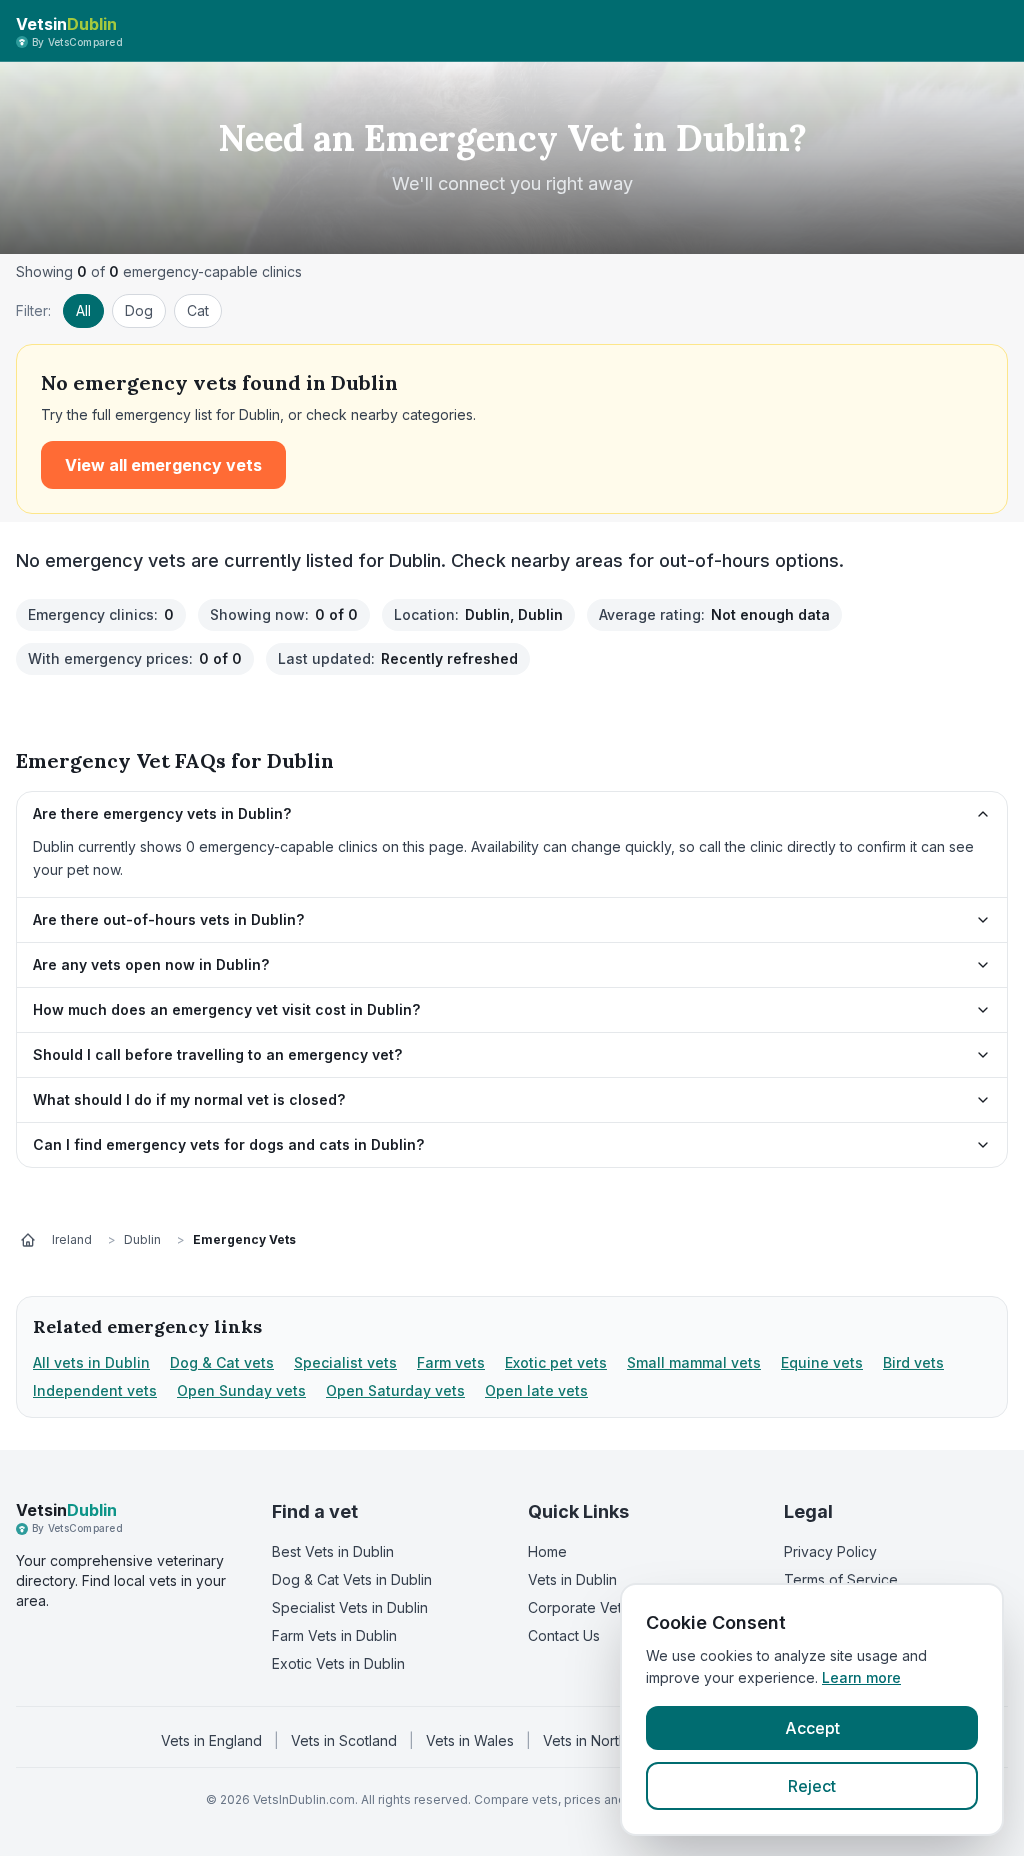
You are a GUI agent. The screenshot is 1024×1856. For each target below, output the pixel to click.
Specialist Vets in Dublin (350, 1607)
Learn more (861, 1677)
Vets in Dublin (572, 1579)
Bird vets (913, 1362)
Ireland (72, 1239)
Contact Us (564, 1635)
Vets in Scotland (344, 1740)
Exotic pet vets (556, 1362)
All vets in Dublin (91, 1362)
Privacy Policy (830, 1551)
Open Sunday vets (241, 1390)
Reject (812, 1786)
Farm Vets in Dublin (334, 1635)
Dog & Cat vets (222, 1362)
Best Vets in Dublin (333, 1551)
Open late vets (536, 1390)
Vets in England (211, 1740)
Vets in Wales (470, 1740)
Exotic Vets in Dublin (338, 1663)
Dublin (142, 1239)
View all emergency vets (163, 465)
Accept (812, 1728)
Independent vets (95, 1390)
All (83, 310)
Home (547, 1551)
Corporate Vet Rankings (607, 1607)
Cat (198, 310)
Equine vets (822, 1362)
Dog (139, 310)
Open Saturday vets (395, 1390)
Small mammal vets (694, 1362)
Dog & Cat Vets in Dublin (352, 1579)
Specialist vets (345, 1362)
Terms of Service (841, 1579)
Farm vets (451, 1362)
